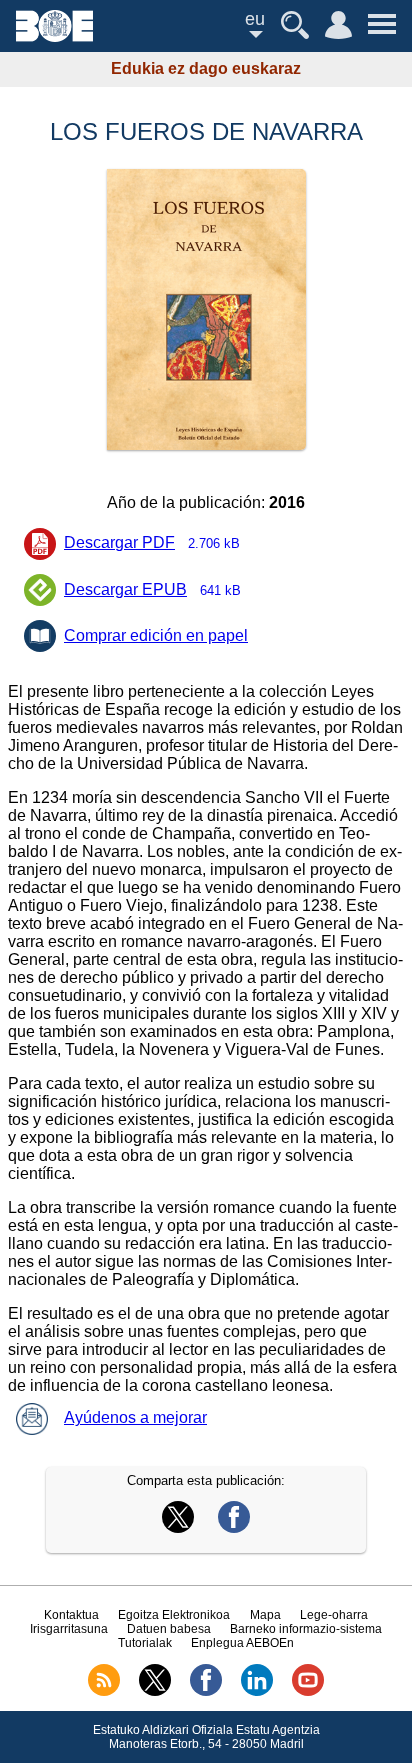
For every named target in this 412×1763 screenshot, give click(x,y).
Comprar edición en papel (156, 635)
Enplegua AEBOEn (242, 1643)
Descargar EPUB (152, 589)
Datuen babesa (169, 1629)
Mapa (265, 1615)
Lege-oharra (334, 1615)
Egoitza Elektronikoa (174, 1615)
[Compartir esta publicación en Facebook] (234, 1527)
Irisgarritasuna (69, 1629)
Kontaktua (71, 1615)
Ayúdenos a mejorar (135, 1417)
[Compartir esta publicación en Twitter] (178, 1527)
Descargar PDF (152, 542)
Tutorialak (145, 1643)
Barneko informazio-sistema (306, 1629)
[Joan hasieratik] (54, 36)
